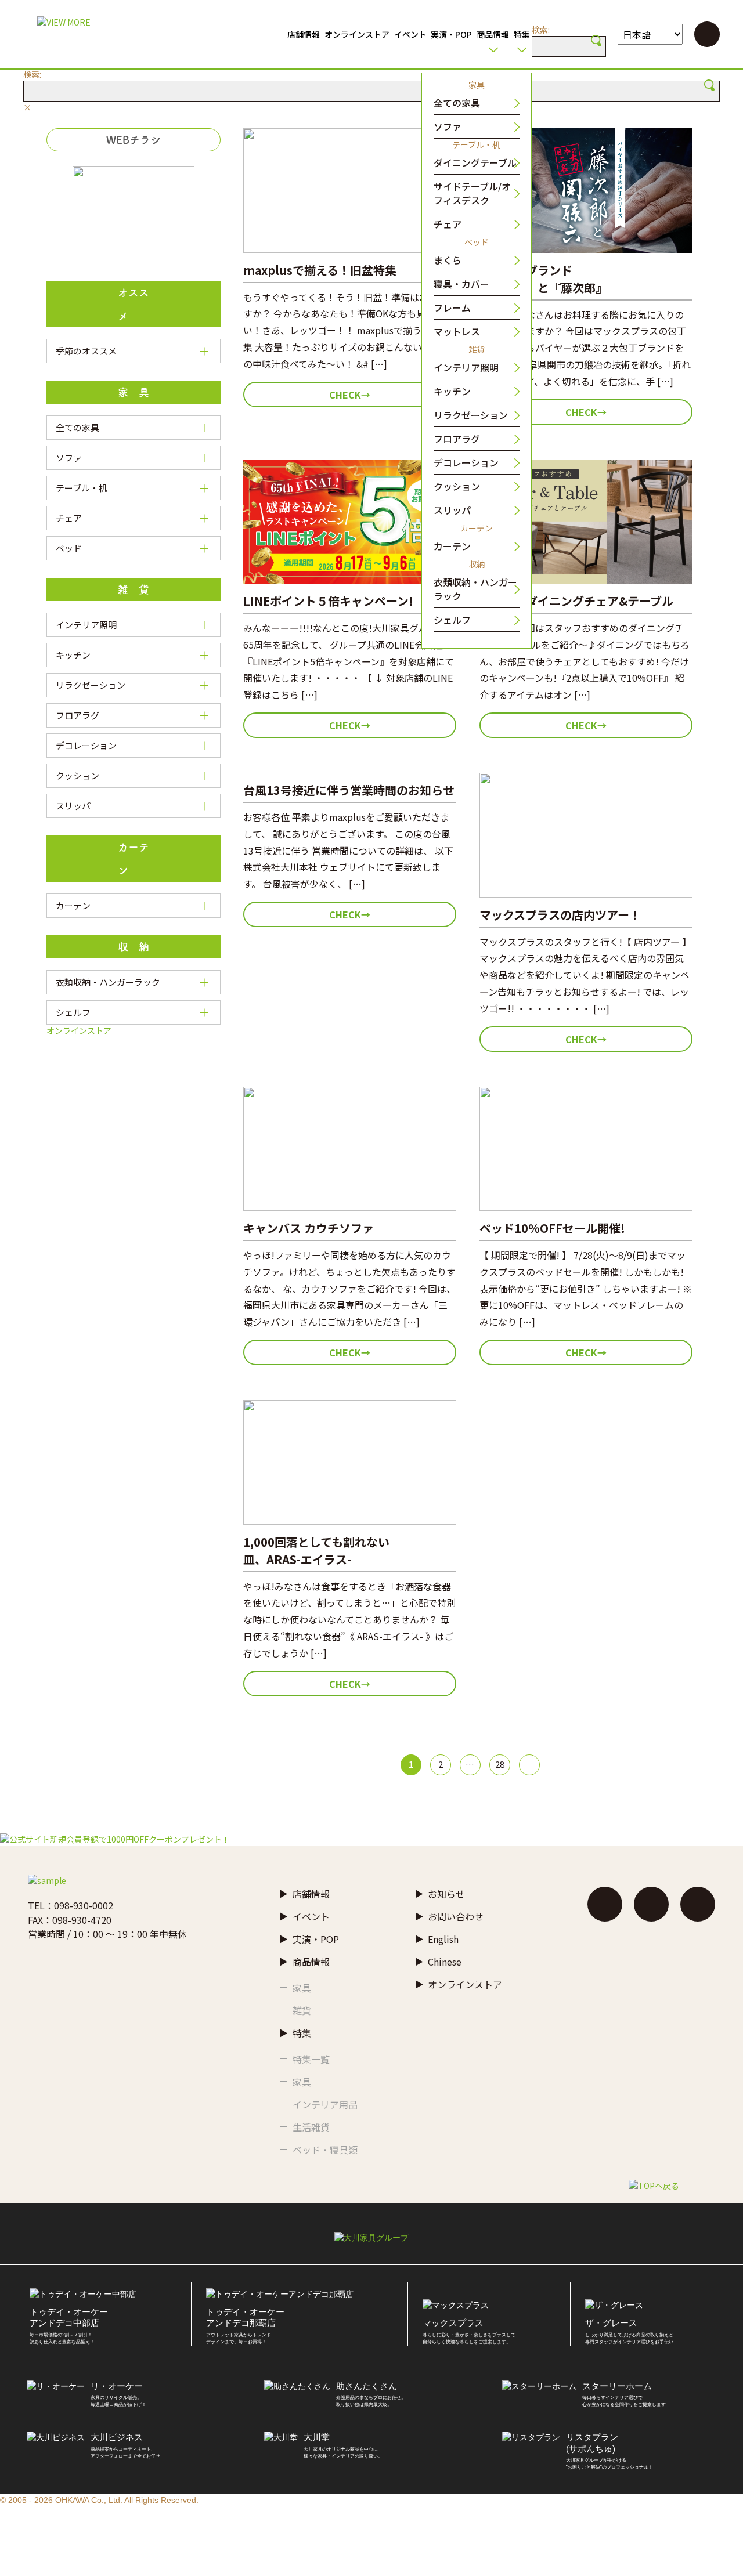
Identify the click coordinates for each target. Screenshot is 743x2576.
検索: (541, 30)
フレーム (452, 307)
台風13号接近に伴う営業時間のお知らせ (349, 790)
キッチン (452, 391)
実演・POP (451, 34)
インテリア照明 (466, 367)
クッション (457, 486)
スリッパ (452, 510)
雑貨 (302, 2010)
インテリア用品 (325, 2104)
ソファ (448, 126)
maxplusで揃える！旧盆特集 (320, 270)
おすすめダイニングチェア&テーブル (576, 601)
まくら (448, 260)
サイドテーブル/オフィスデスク (472, 193)
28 (500, 1764)
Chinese (445, 1962)
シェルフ (452, 620)
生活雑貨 (311, 2127)
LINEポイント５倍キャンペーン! (328, 601)
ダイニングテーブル (475, 162)
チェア (448, 224)
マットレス (457, 331)
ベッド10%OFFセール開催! (552, 1228)
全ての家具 (457, 103)
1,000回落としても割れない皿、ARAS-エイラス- (316, 1551)
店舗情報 (304, 34)
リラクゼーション (471, 415)
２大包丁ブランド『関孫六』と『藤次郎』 (543, 279)
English (443, 1939)
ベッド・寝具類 (325, 2150)
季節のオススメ (86, 351)
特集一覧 (311, 2059)
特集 (522, 34)
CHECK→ (350, 395)
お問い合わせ (456, 1916)
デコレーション (466, 462)
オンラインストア (357, 34)
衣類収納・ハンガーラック (475, 589)
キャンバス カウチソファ (309, 1228)
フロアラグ (457, 439)
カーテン (452, 546)
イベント (410, 34)
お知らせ (446, 1894)
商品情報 (493, 34)
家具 (302, 1988)
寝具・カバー (461, 284)
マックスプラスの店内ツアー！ (560, 915)
